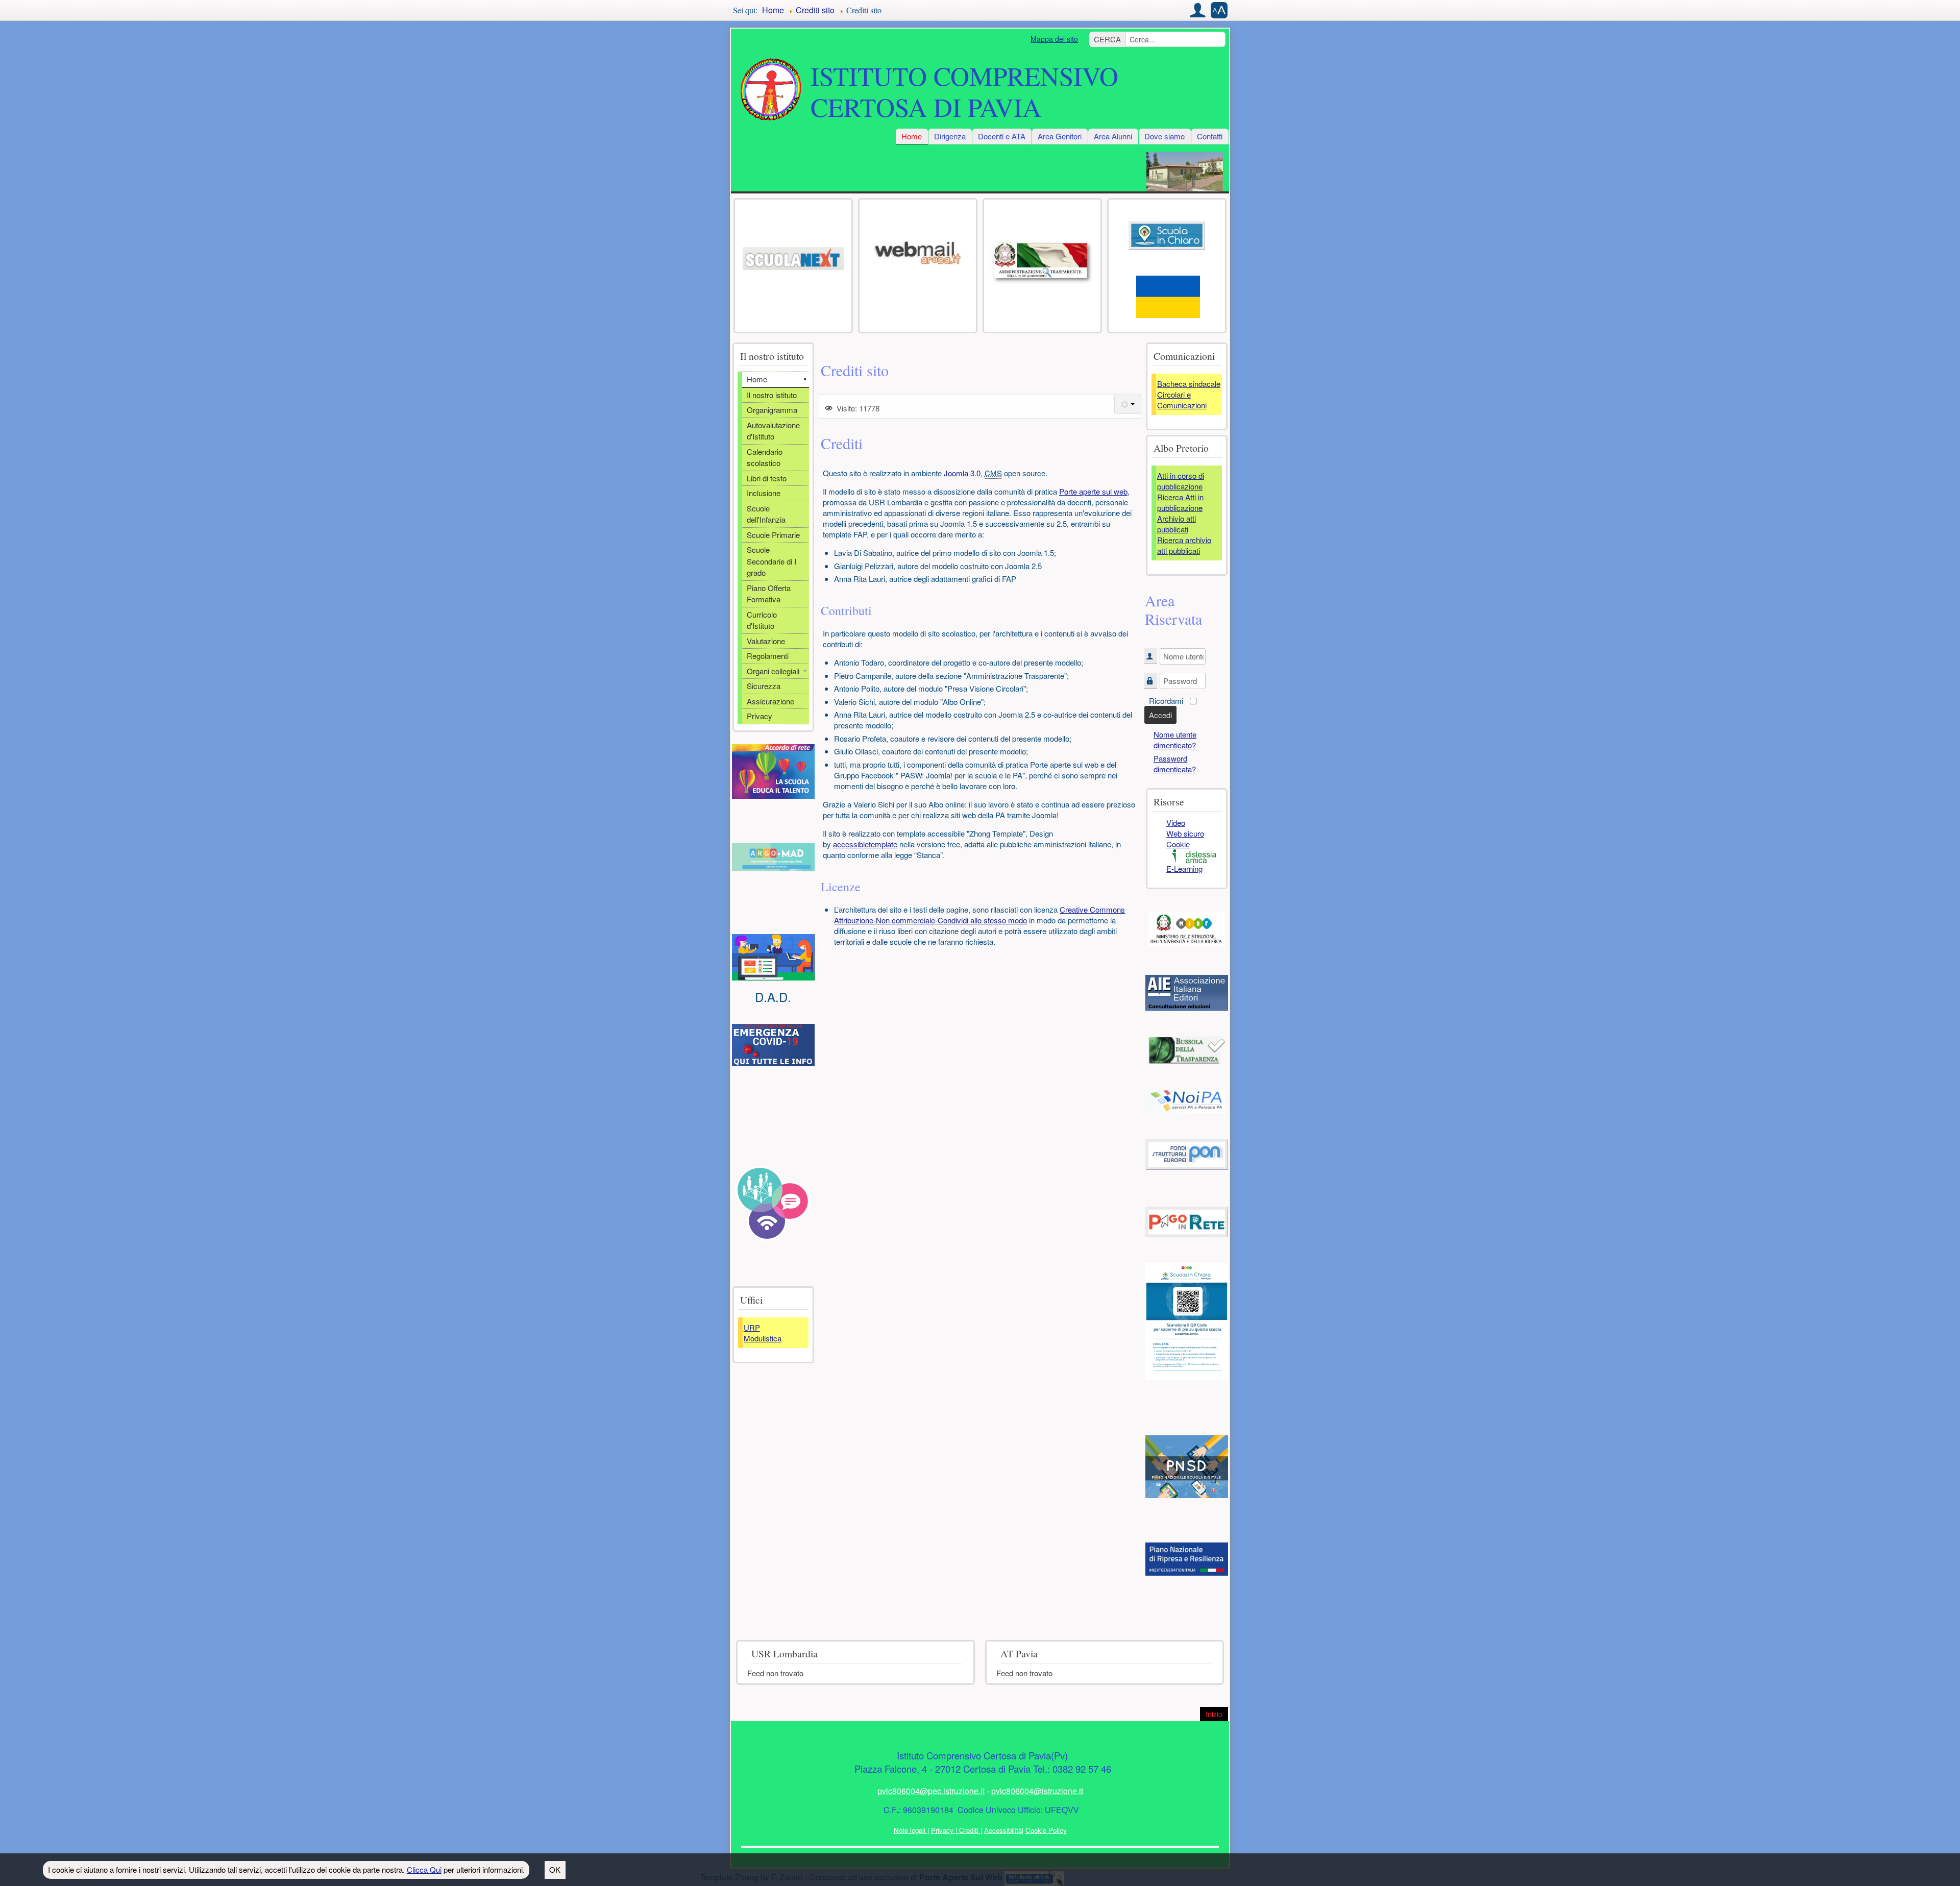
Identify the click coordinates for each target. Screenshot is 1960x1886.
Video (1176, 823)
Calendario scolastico (765, 457)
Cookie (1178, 844)
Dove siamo (1165, 136)
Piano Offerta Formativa (769, 594)
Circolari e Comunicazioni (1182, 400)
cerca (1107, 39)
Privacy (759, 716)
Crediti (969, 1830)
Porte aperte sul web (1093, 491)
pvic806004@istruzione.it (1037, 1791)
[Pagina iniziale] (771, 90)
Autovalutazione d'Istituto (773, 431)
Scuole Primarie (773, 535)
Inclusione (764, 493)
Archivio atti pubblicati (1177, 524)
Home (912, 136)
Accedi (1160, 715)
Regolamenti (768, 656)
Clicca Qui (424, 1869)
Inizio (1217, 1714)
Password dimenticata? (1175, 764)
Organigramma (772, 410)
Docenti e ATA (1002, 136)
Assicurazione (770, 701)
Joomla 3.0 (962, 473)
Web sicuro (1185, 833)
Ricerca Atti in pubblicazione (1180, 502)
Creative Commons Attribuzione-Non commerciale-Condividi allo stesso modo (979, 915)
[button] (1198, 10)
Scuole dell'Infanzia (766, 514)
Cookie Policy (1046, 1830)
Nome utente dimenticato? (1175, 740)
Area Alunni (1113, 136)
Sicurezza (764, 686)
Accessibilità (1003, 1830)
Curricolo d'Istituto (762, 620)
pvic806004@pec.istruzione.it (931, 1791)
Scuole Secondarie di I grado (771, 561)
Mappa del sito (1054, 39)
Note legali (911, 1830)
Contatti (1210, 136)
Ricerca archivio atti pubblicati (1184, 545)
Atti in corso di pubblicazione (1181, 481)
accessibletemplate (865, 844)
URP (752, 1327)
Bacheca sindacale (1189, 384)
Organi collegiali (773, 671)
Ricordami (1166, 701)
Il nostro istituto (772, 395)
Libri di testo (767, 478)
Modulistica (763, 1338)
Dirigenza (950, 136)
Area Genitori (1060, 136)
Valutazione (766, 641)
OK (555, 1869)
